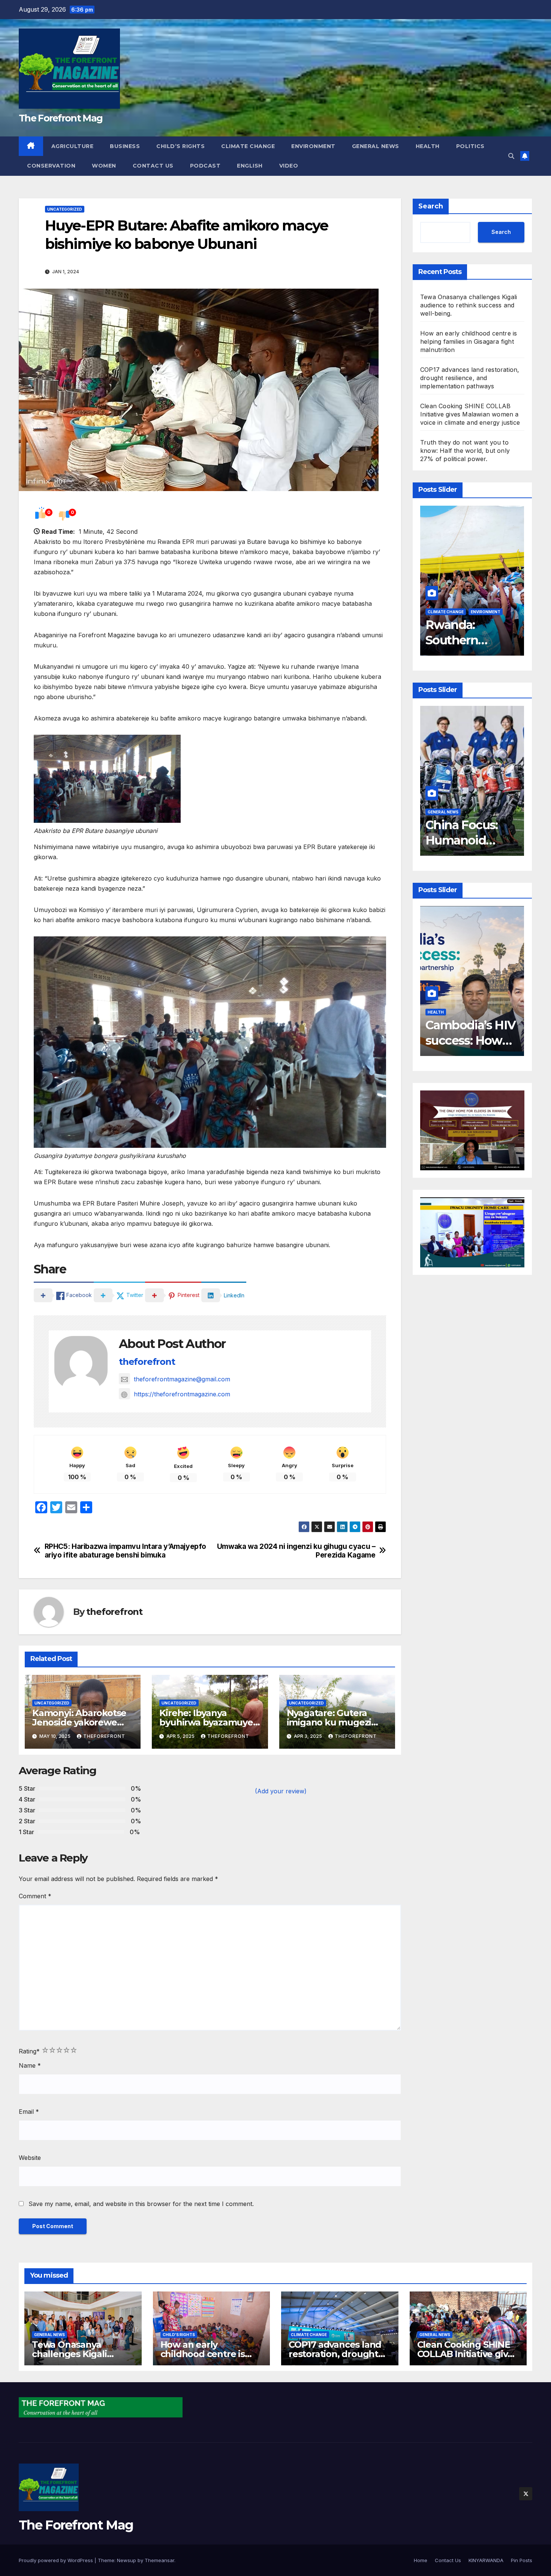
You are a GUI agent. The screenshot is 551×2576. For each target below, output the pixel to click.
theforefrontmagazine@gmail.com (182, 1379)
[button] (511, 156)
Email (29, 2112)
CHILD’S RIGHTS (180, 146)
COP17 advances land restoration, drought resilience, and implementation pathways (470, 378)
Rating (29, 2051)
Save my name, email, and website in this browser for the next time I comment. (141, 2204)
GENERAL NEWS (376, 146)
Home (421, 2560)
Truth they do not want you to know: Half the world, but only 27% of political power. (465, 451)
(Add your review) (281, 1791)
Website (30, 2158)
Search (431, 206)
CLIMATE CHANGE (248, 146)
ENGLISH (250, 166)
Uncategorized (65, 209)
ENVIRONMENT (313, 146)
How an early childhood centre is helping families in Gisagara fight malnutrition (469, 341)
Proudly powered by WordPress (57, 2560)
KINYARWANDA (486, 2560)
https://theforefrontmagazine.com (182, 1394)
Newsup (127, 2560)
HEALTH (428, 146)
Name (30, 2065)
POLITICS (470, 146)
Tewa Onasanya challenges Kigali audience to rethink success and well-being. (469, 305)
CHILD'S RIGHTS (179, 2335)
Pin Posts (522, 2560)
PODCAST (205, 166)
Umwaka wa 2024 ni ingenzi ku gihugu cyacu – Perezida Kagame (296, 1551)
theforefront (147, 1362)
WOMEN (104, 166)
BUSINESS (125, 146)
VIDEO (289, 166)
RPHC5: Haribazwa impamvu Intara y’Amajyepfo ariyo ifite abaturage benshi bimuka (126, 1551)
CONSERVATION (51, 166)
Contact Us (153, 166)
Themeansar (159, 2560)
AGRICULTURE (73, 146)
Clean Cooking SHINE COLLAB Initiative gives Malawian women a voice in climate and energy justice (470, 414)
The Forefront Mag (61, 118)
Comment (35, 1896)
